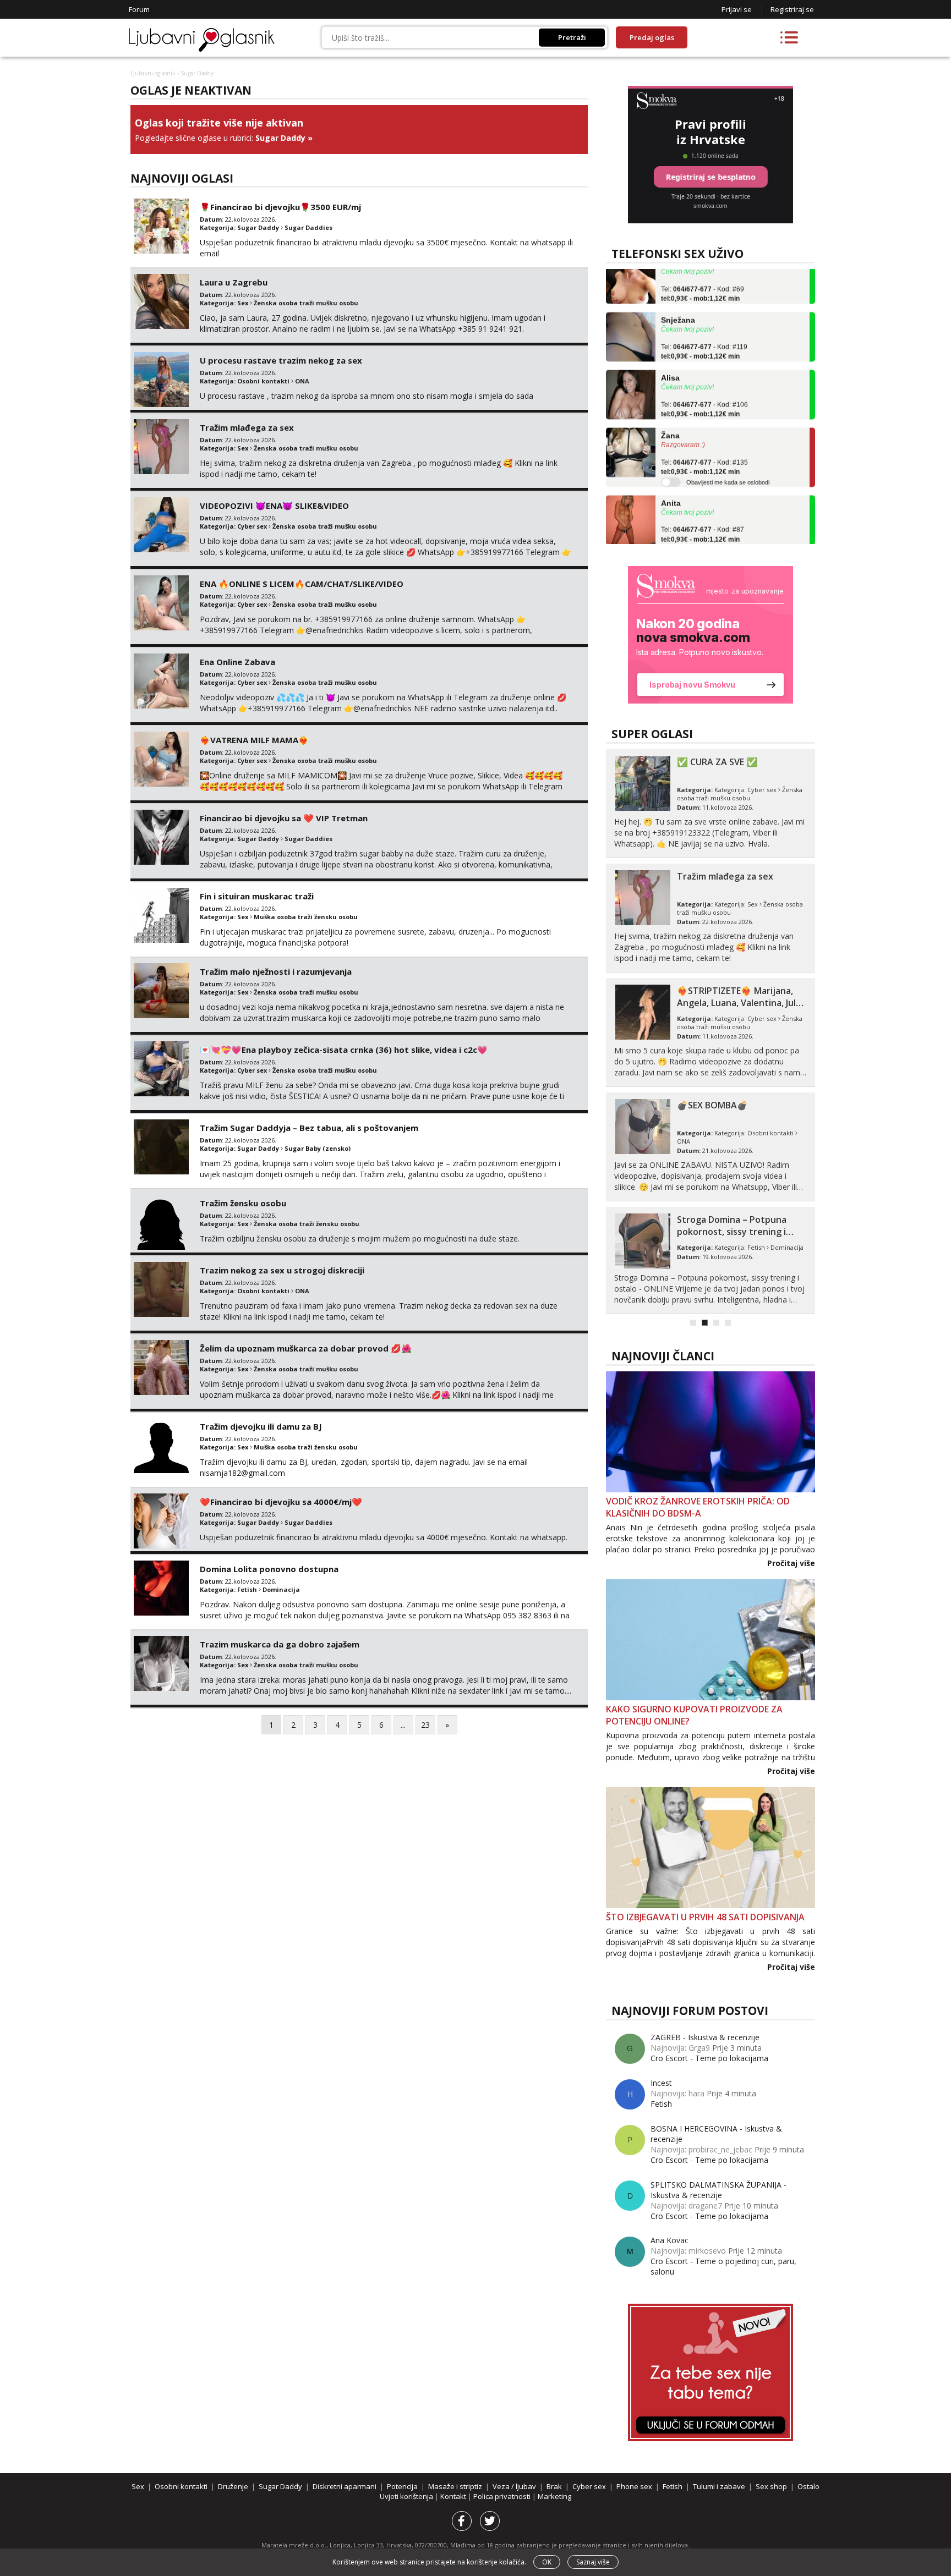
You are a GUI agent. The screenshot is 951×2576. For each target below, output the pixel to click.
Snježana (678, 294)
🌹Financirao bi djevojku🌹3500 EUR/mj (280, 207)
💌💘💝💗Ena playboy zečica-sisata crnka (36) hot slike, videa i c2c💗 (344, 1050)
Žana (670, 410)
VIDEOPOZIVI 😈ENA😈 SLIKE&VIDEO (274, 506)
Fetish (247, 1589)
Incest (661, 2083)
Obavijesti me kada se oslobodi (728, 457)
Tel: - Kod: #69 (703, 268)
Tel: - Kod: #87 (703, 509)
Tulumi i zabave (719, 2486)
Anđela (674, 535)
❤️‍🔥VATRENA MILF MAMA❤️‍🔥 (254, 740)
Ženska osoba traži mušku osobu (306, 303)
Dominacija (281, 1589)
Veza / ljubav (514, 2486)
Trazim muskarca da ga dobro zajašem (280, 1644)
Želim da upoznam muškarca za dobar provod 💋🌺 (306, 1348)
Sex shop (771, 2486)
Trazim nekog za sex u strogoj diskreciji (282, 1270)
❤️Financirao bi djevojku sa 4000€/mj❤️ (281, 1502)
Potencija (402, 2486)
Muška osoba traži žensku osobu (306, 917)
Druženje (233, 2486)
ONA (302, 381)
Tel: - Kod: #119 (704, 326)
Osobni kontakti (263, 381)
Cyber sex (252, 526)
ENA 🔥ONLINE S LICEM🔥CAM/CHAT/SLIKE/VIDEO (302, 584)
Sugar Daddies (308, 227)
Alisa (670, 352)
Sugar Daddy (280, 138)
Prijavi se (737, 9)
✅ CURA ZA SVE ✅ (717, 762)
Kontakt (454, 2496)
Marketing (554, 2496)
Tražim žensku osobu (243, 1203)
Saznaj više (593, 2562)
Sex (243, 303)
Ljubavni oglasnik (153, 73)
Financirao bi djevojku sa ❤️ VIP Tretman (284, 818)
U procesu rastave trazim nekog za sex (281, 360)
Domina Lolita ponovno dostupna (269, 1569)
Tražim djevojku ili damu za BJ (261, 1426)
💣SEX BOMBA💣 (712, 1105)
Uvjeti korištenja (407, 2496)
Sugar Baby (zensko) (318, 1148)
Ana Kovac (669, 2240)
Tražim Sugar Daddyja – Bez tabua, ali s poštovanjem (309, 1128)
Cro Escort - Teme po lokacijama (709, 2058)
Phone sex (634, 2486)
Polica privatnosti (503, 2496)
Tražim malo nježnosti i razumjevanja (276, 971)
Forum (139, 9)
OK (547, 2562)
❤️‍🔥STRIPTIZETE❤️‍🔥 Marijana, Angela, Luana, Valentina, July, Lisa (740, 1003)
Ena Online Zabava (237, 662)
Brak (554, 2486)
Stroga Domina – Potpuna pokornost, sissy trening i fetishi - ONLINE (732, 1232)
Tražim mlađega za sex (247, 427)
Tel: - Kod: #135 (704, 442)
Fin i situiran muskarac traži (257, 896)
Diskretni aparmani (345, 2486)
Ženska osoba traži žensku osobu (307, 1224)
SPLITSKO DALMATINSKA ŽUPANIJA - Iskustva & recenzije (718, 2190)
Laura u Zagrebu (234, 282)
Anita (671, 477)
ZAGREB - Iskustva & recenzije (705, 2037)
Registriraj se (792, 9)
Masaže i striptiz (455, 2486)
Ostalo (808, 2486)
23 (425, 1725)
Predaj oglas (652, 37)
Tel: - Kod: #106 (704, 384)
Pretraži (572, 37)
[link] (710, 635)
